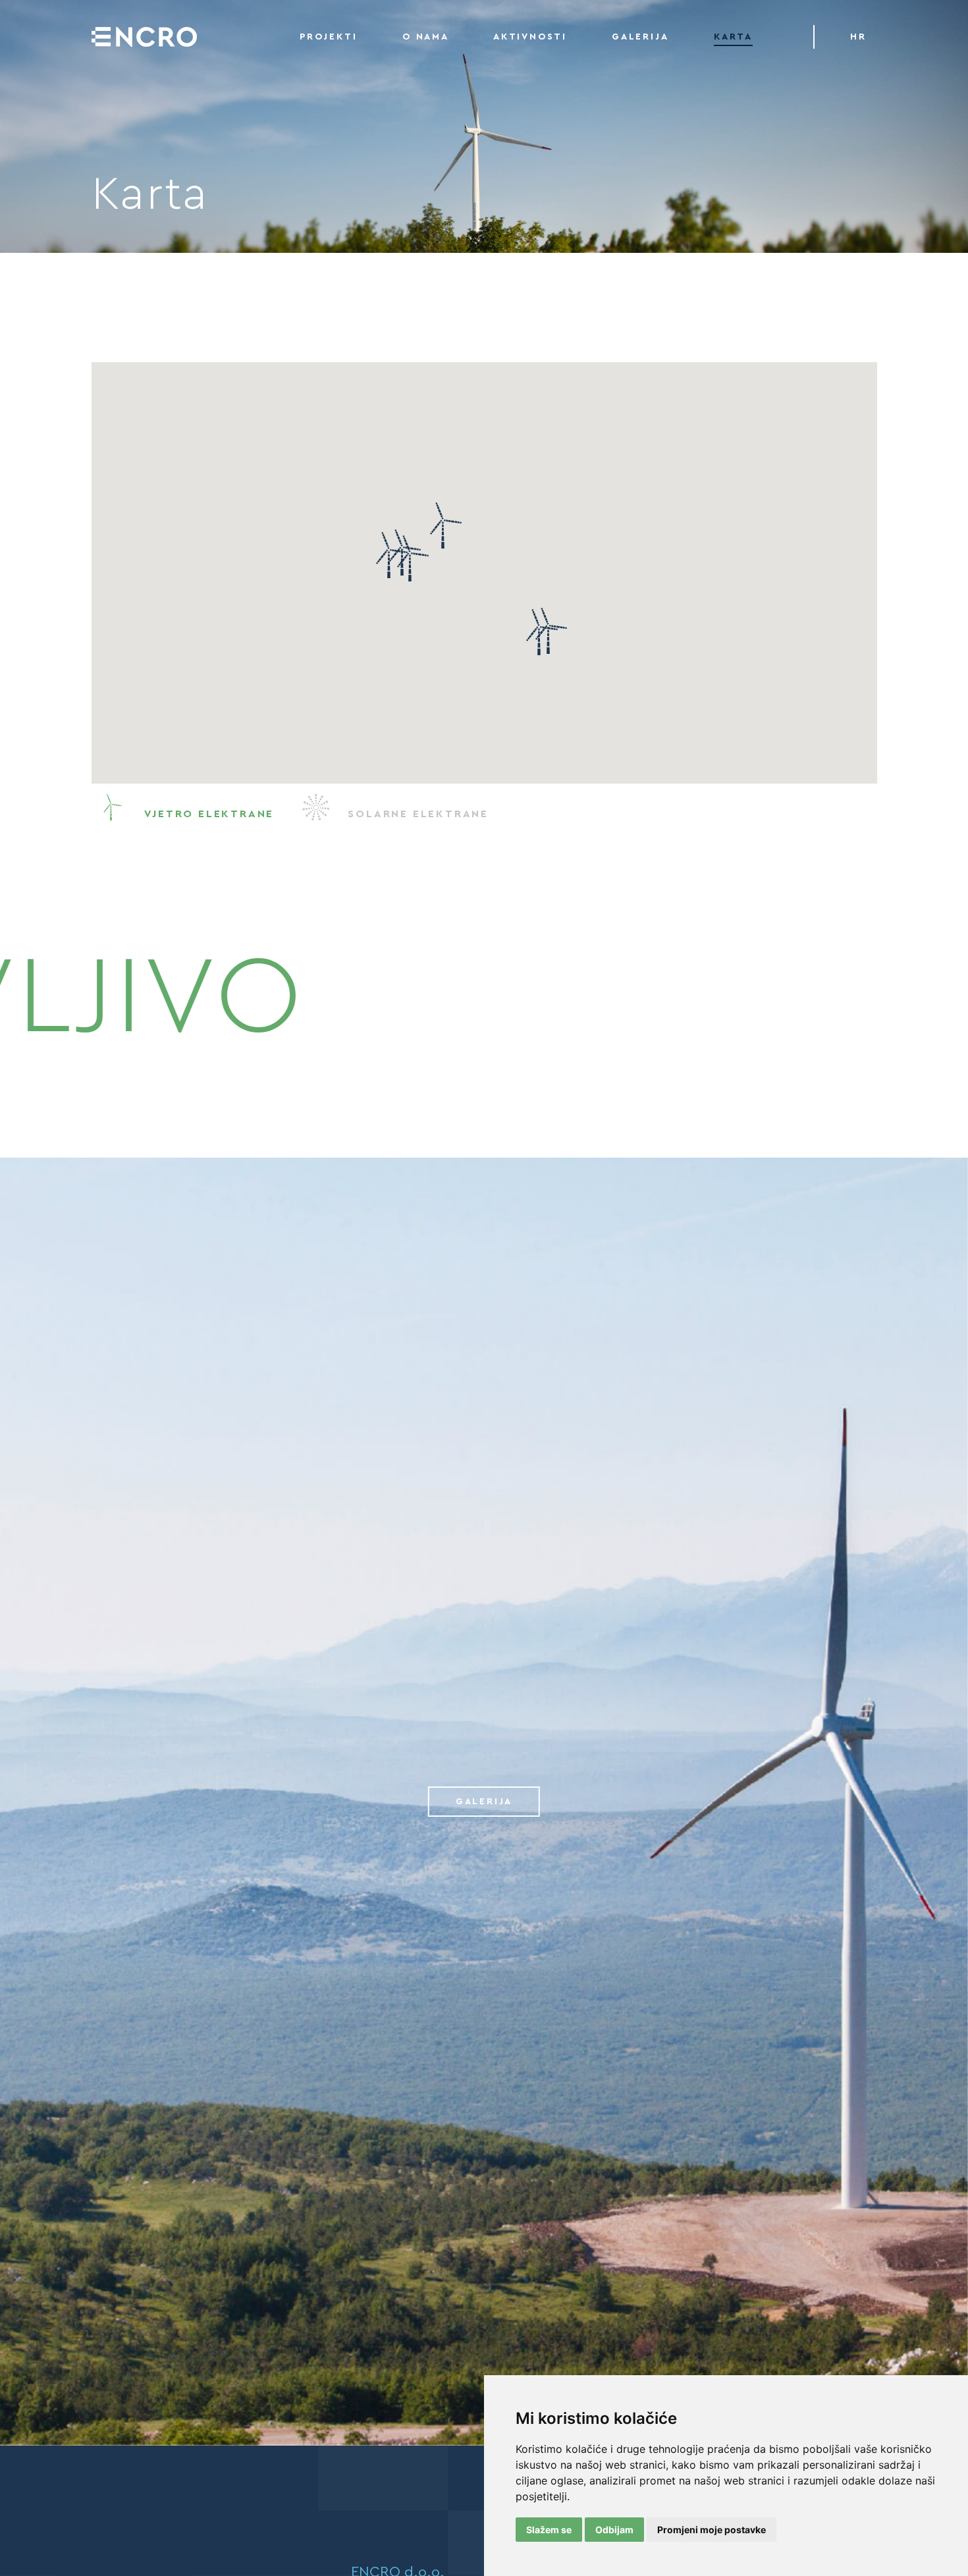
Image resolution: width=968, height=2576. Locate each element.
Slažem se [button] (549, 2530)
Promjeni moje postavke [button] (712, 2530)
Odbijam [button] (614, 2530)
